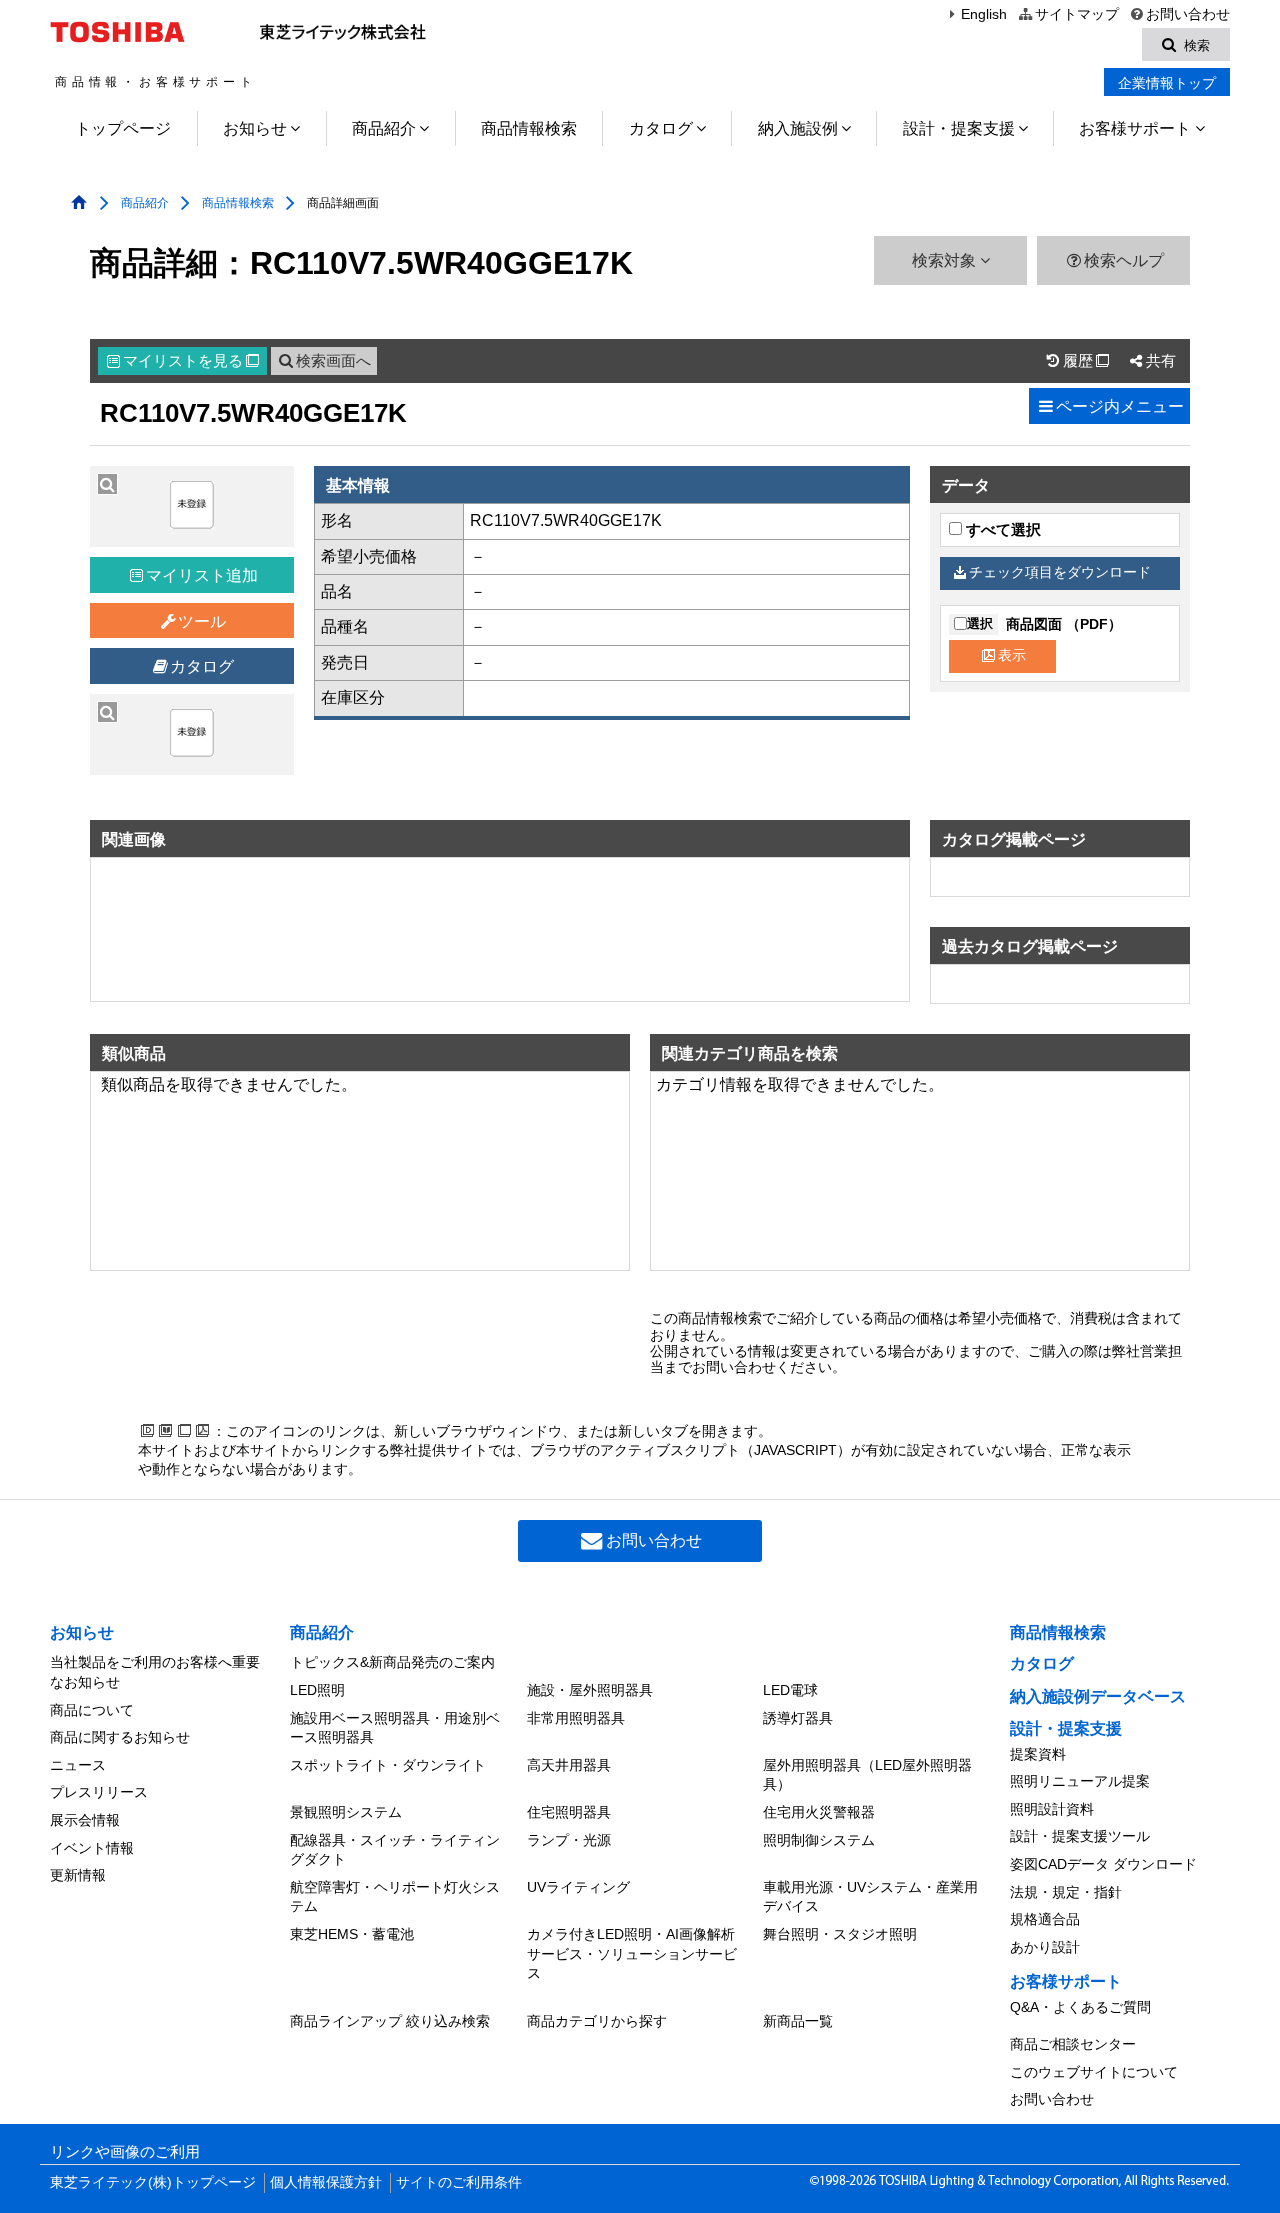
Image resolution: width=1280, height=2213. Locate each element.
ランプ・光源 (569, 1840)
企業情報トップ (1167, 83)
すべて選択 (1001, 530)
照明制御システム (819, 1840)
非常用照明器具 (576, 1718)
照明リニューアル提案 (1080, 1781)
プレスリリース (99, 1792)
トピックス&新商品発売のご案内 (392, 1662)
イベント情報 (92, 1848)
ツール (202, 621)
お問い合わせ (1188, 14)
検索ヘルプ (1124, 260)
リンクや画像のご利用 (125, 2152)
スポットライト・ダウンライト (388, 1765)
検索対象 (946, 260)
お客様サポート (1135, 128)
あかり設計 (1045, 1947)
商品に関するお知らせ (120, 1737)
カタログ (661, 128)
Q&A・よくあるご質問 (1080, 2007)
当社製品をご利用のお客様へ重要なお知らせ (155, 1672)
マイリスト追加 (202, 575)
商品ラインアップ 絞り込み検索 (390, 2021)
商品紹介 (384, 128)
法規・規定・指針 (1066, 1892)
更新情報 (78, 1875)
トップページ (123, 128)
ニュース (78, 1765)
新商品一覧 (798, 2021)
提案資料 (1038, 1754)
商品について (92, 1710)
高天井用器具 (569, 1765)
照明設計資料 (1052, 1809)
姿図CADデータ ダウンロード (1103, 1864)
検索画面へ (333, 361)
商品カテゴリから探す (597, 2021)
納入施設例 (798, 128)
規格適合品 (1045, 1919)
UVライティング (578, 1887)
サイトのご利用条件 (459, 2182)
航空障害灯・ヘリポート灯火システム (395, 1897)
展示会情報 (85, 1820)
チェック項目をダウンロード (1060, 572)
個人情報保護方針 (326, 2182)
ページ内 (1120, 406)
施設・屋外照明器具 (590, 1690)
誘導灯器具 (798, 1718)
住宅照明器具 (569, 1812)
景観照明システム (346, 1812)
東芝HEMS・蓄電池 (352, 1934)
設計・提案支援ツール (1080, 1836)
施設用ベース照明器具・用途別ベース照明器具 (395, 1728)
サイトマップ (1076, 14)
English (984, 14)
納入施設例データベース (1098, 1696)
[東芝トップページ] (120, 32)
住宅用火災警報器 (819, 1812)
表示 (1012, 655)
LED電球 (790, 1690)
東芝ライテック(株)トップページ (153, 2182)
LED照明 (317, 1690)
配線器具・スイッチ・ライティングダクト (395, 1850)
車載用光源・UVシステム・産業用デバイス (870, 1897)
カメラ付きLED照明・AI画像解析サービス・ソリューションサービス (632, 1953)
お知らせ (255, 128)
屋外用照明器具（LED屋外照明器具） (867, 1775)
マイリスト (191, 361)
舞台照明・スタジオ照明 (840, 1934)
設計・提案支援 (959, 128)
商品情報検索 (529, 128)
